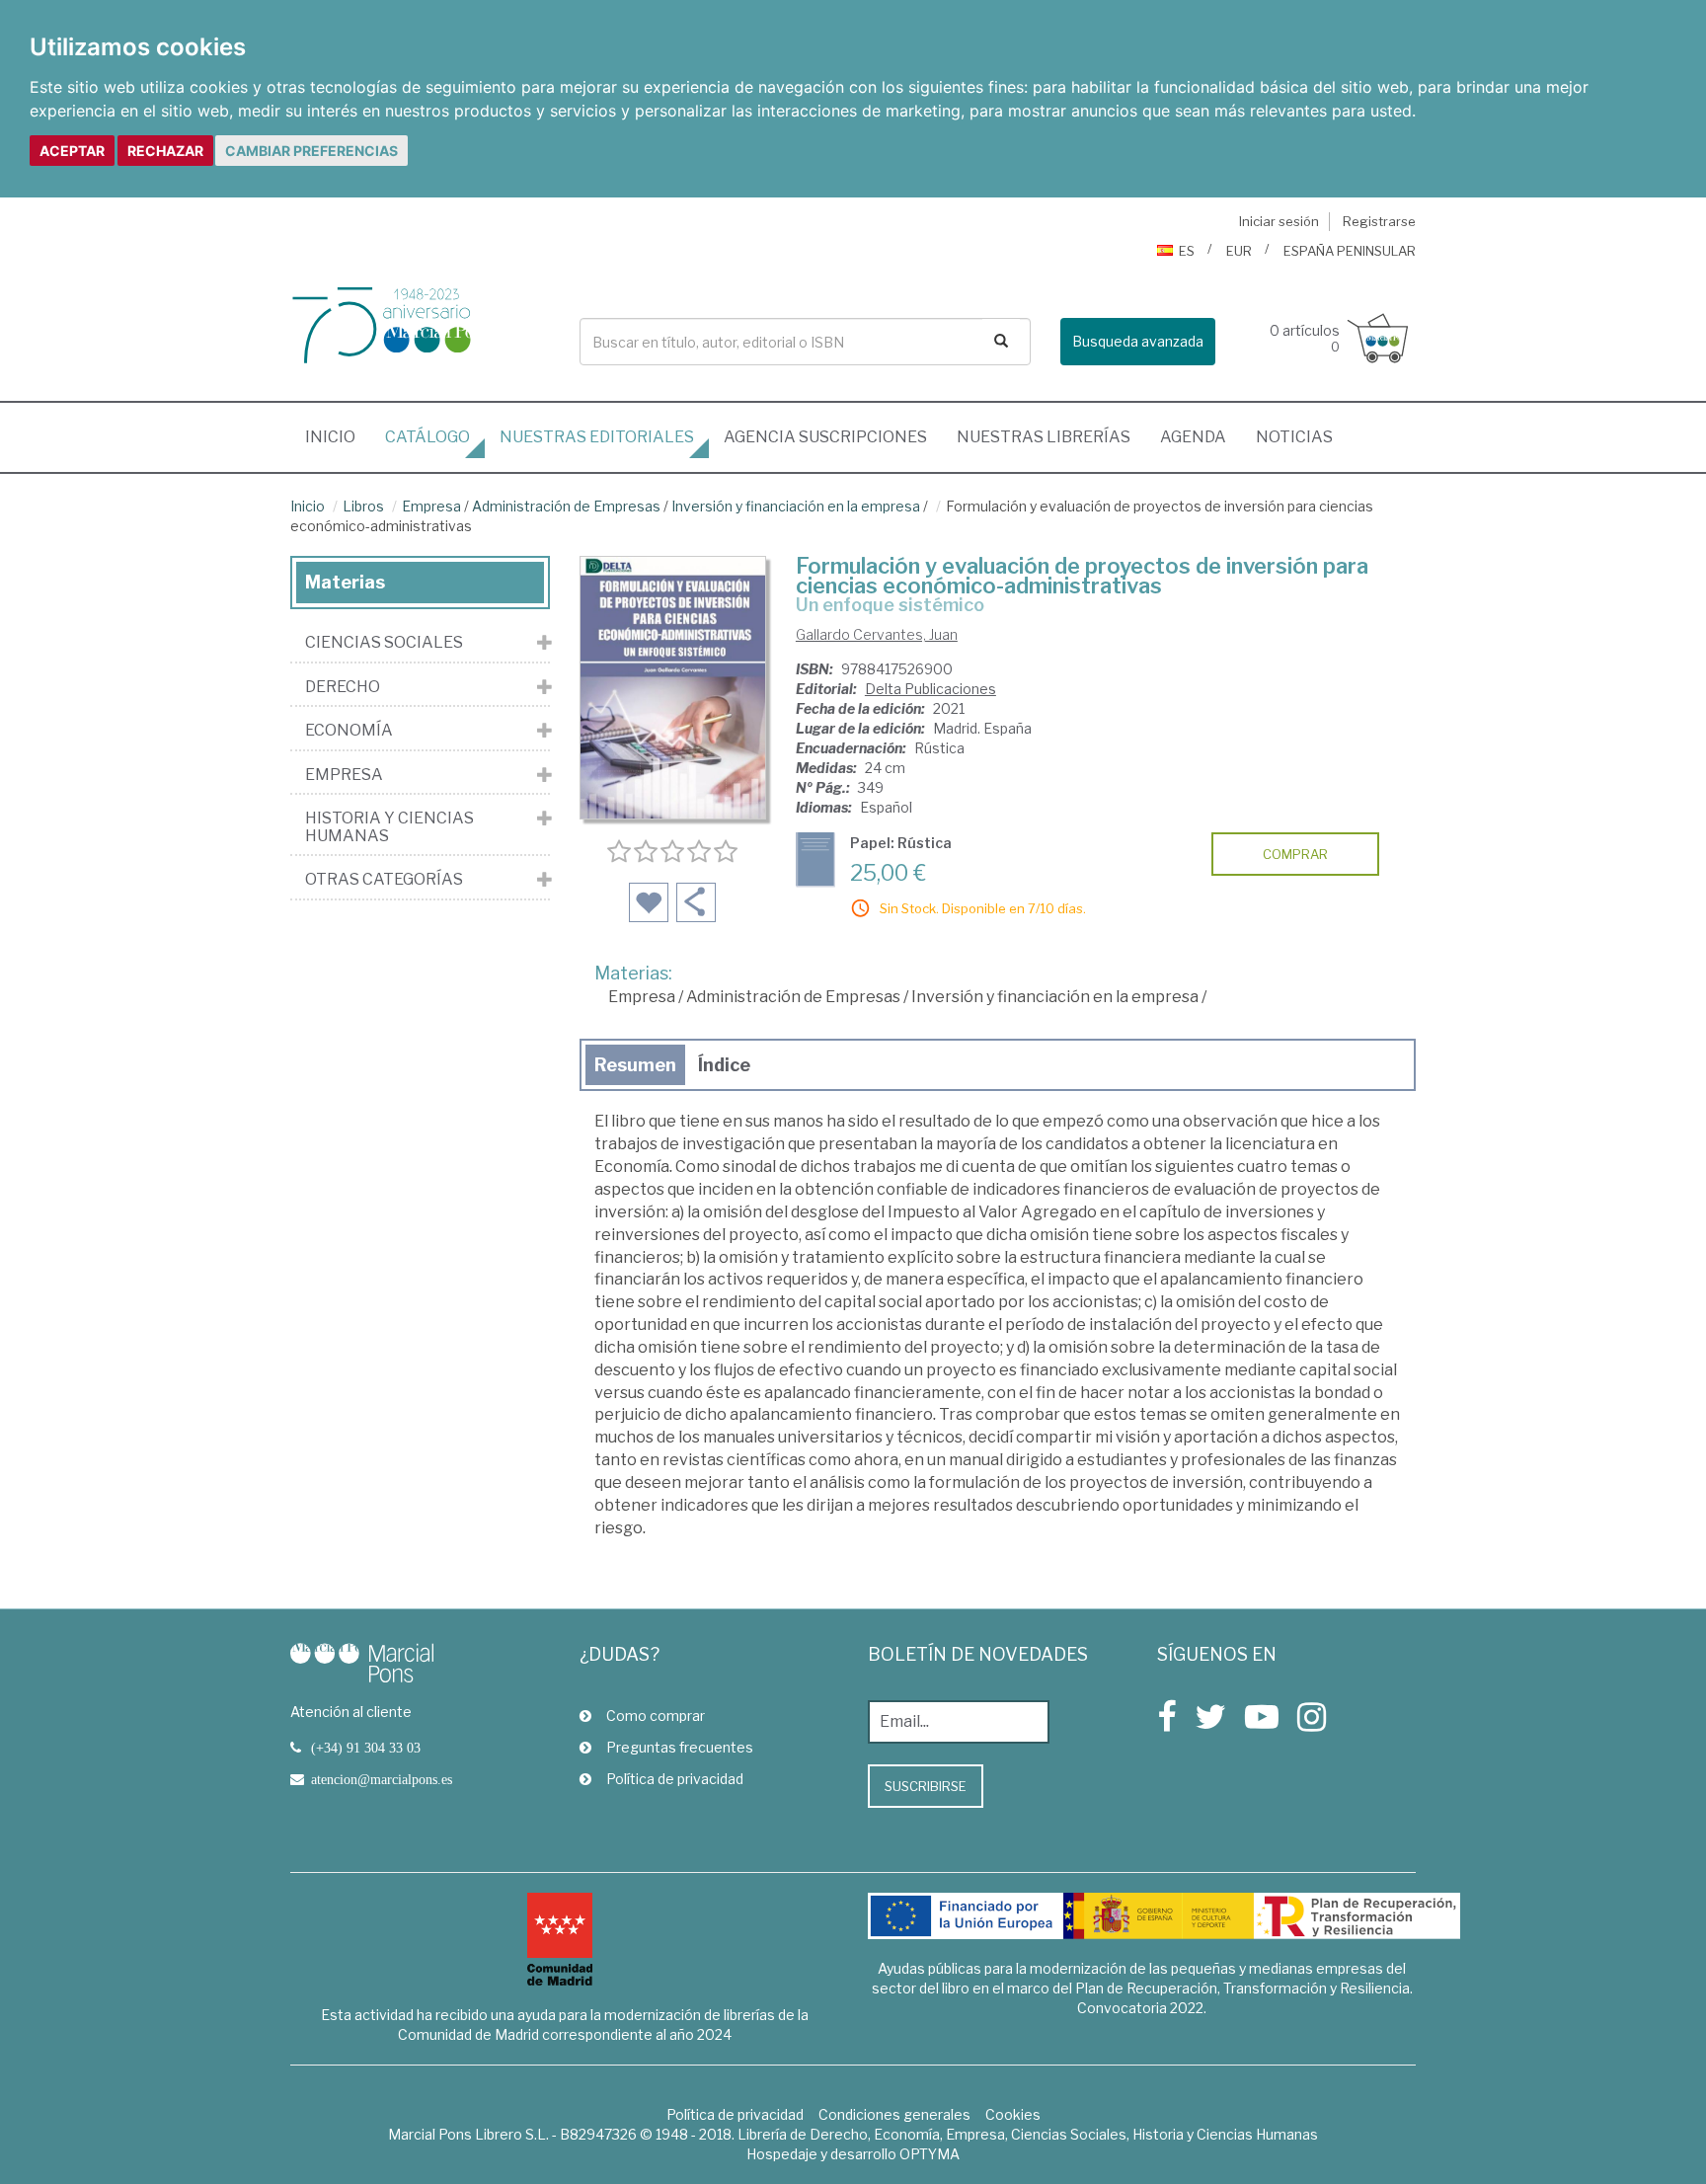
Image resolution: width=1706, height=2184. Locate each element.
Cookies (1013, 2114)
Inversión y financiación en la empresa (796, 506)
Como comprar (656, 1716)
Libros (363, 506)
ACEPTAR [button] (72, 151)
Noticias (1294, 437)
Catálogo (427, 437)
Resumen (635, 1065)
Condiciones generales (894, 2114)
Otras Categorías (384, 880)
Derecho (343, 687)
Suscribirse (926, 1786)
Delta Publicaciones (931, 689)
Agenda (1193, 437)
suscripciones (825, 437)
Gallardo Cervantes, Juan (877, 634)
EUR (1239, 251)
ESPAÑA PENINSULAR (1350, 251)
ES (1187, 251)
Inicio (338, 436)
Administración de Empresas (566, 506)
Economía (349, 731)
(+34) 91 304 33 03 (366, 1748)
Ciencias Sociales (384, 643)
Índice (724, 1065)
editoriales (597, 437)
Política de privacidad (675, 1779)
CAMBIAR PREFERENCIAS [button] (311, 151)
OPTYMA (930, 2154)
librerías (1044, 437)
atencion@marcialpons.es (382, 1779)
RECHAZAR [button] (165, 151)
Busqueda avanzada (1138, 341)
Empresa (431, 506)
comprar (1295, 854)
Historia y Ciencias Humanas (389, 827)
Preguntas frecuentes (680, 1747)
